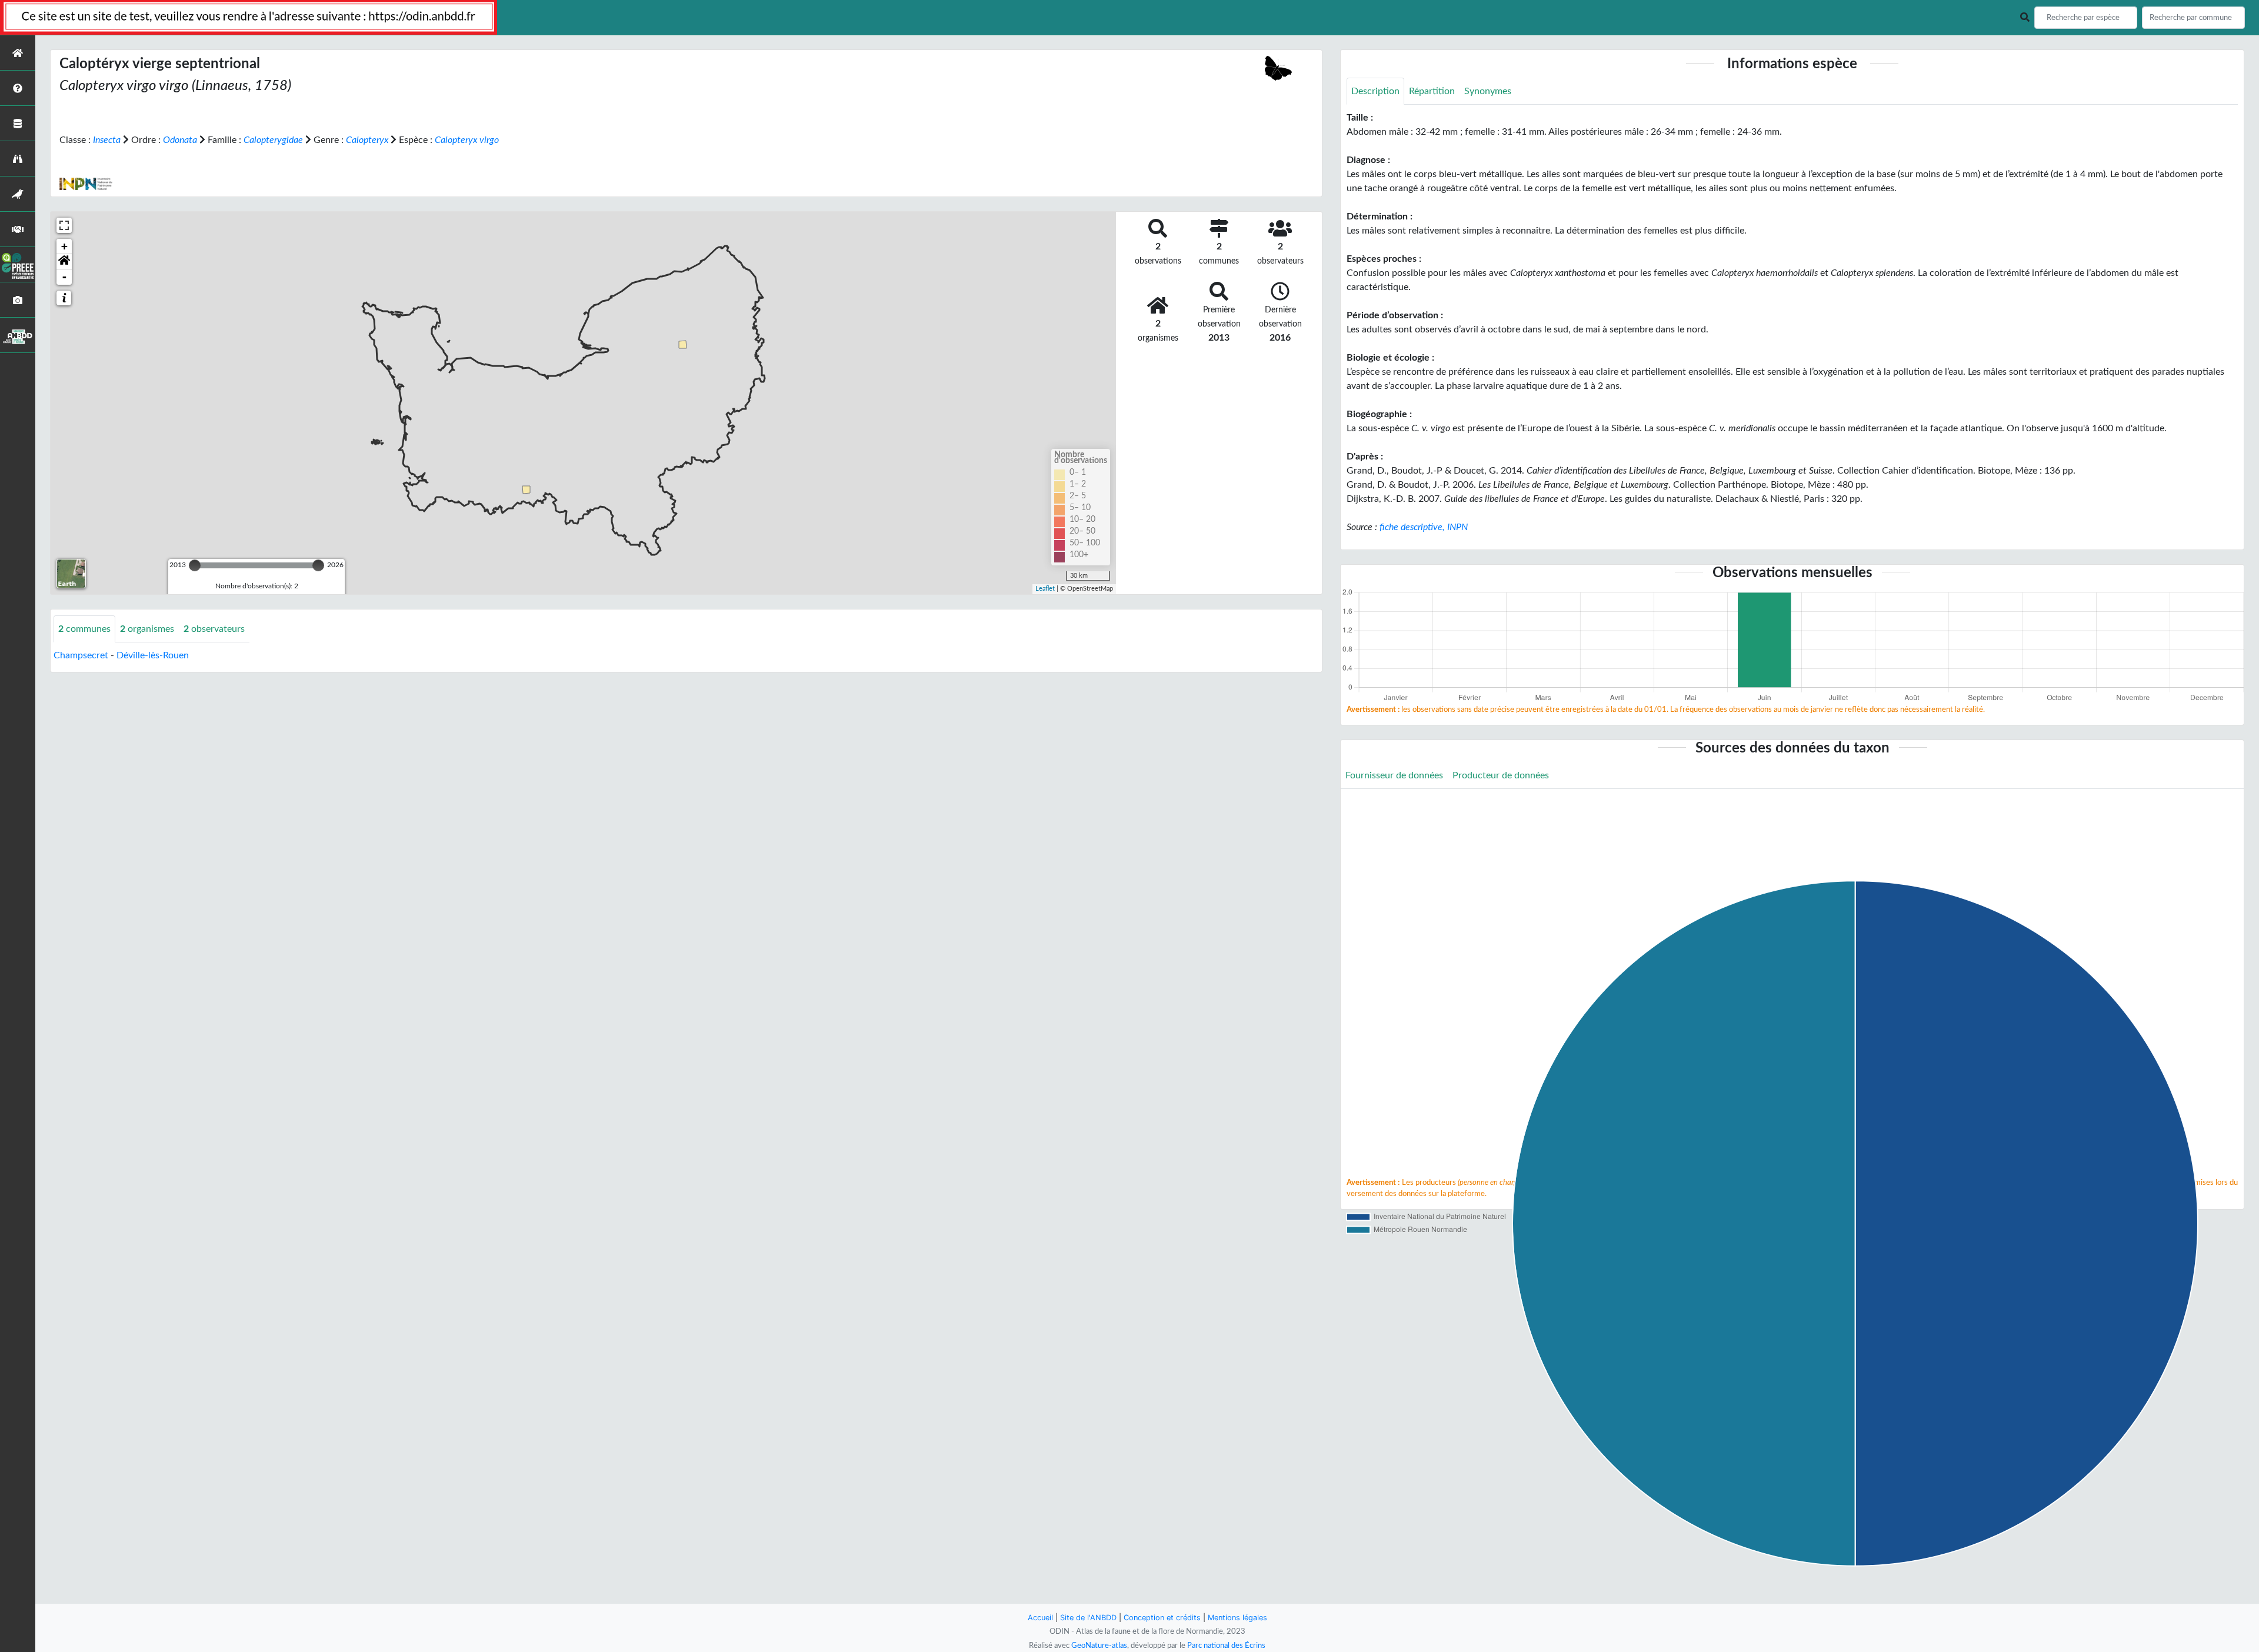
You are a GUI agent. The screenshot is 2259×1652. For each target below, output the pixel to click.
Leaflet (1045, 589)
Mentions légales (1237, 1618)
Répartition (1432, 91)
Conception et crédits (1162, 1618)
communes (84, 629)
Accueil (1040, 1618)
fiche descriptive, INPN (1424, 527)
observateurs (214, 629)
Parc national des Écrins (1226, 1646)
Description (1375, 91)
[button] (64, 262)
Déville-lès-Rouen (153, 655)
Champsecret (81, 655)
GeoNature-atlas (1099, 1646)
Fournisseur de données (1394, 775)
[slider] (195, 565)
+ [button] (64, 246)
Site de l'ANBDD (1088, 1618)
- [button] (64, 277)
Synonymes (1488, 91)
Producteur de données (1501, 775)
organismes (147, 629)
